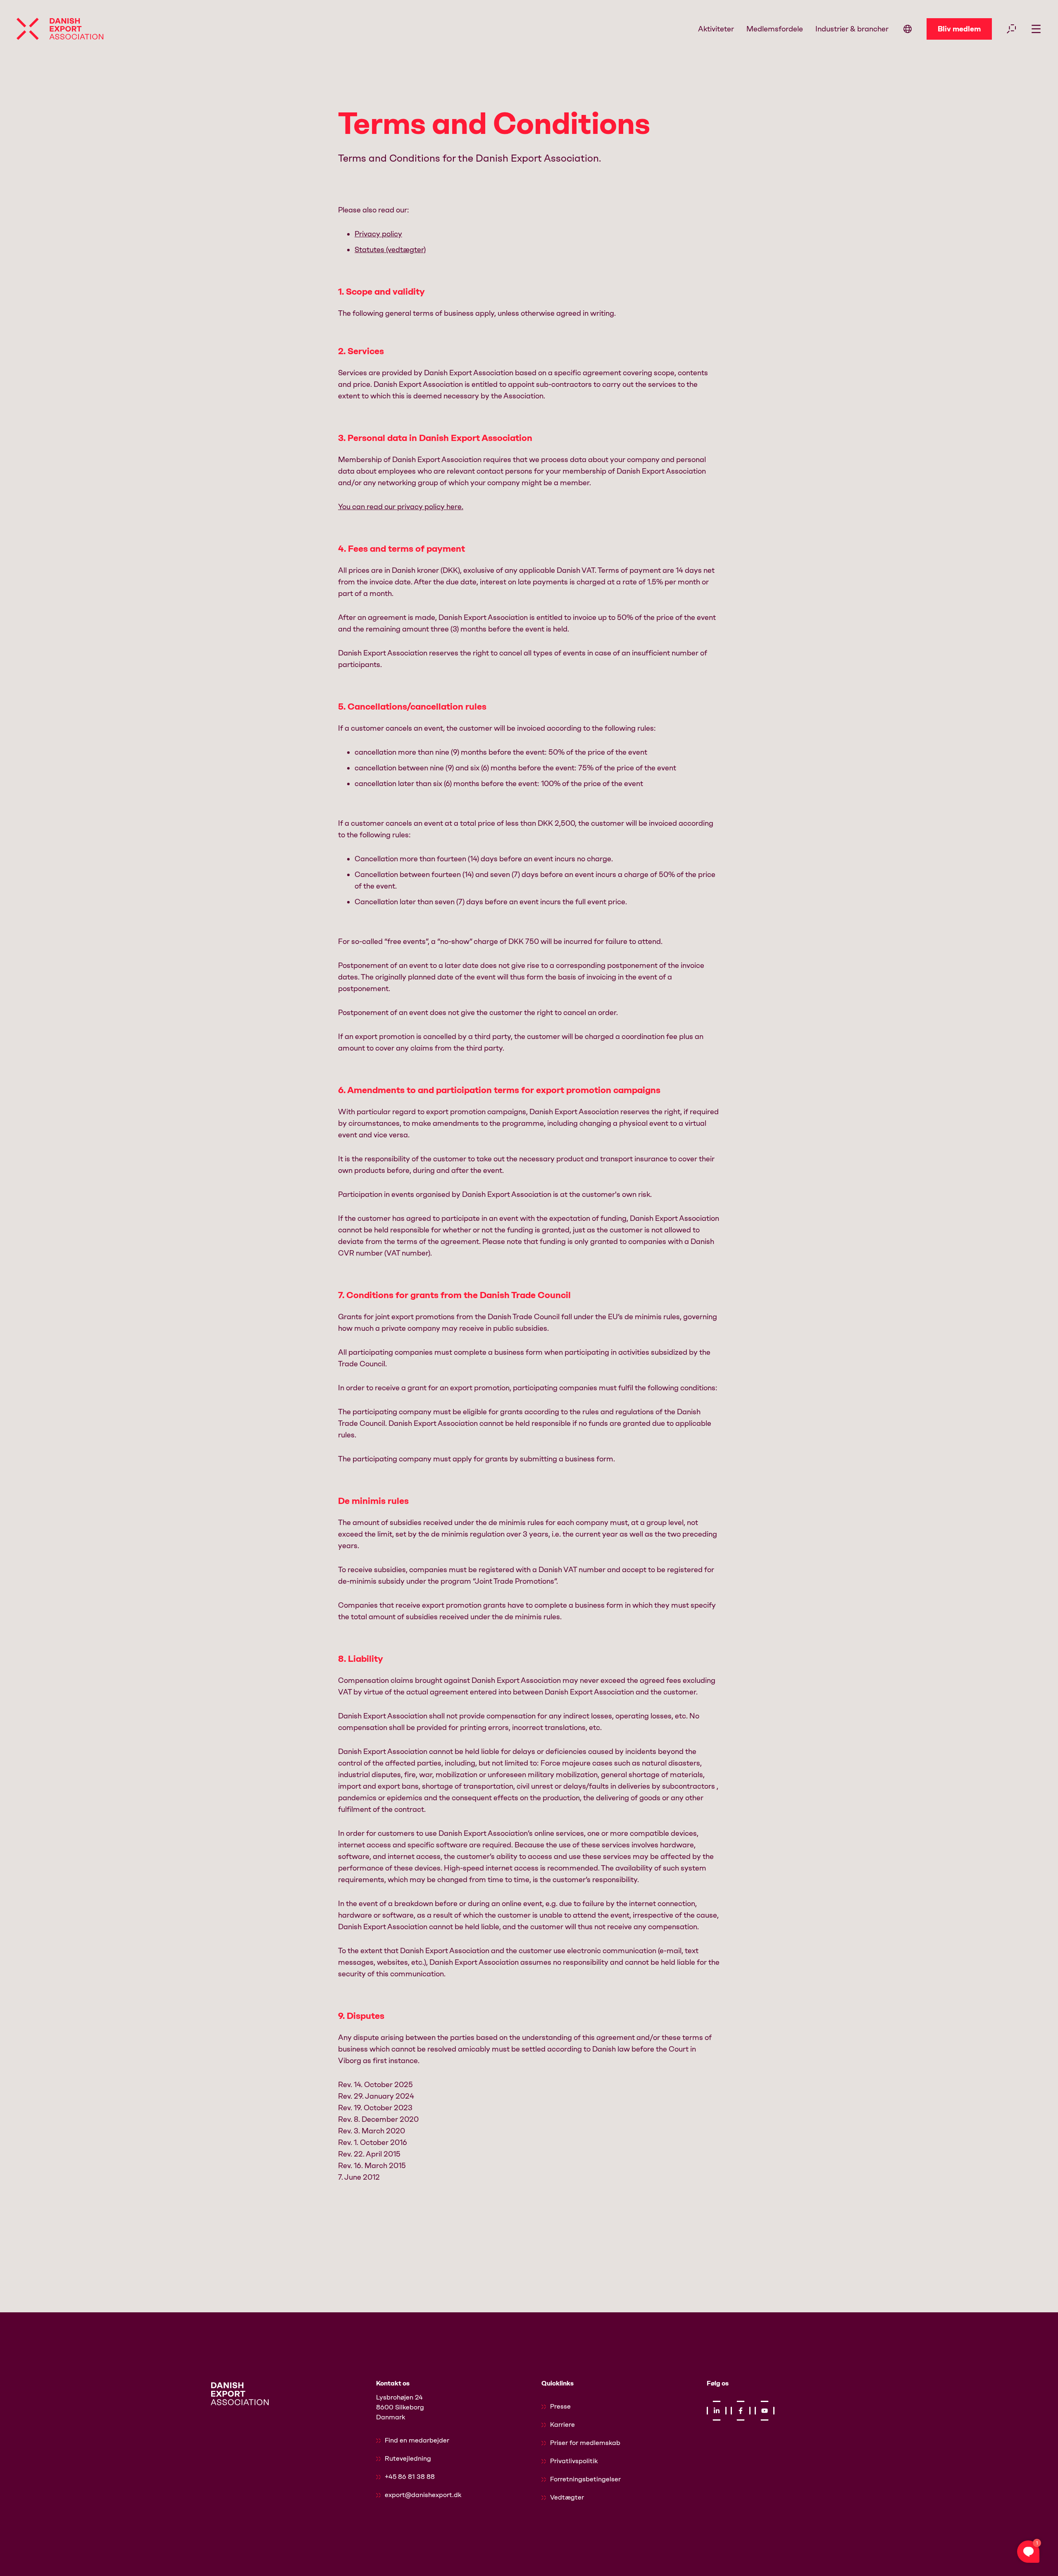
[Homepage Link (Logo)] (60, 29)
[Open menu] (1036, 29)
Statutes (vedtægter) (390, 250)
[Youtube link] (765, 2411)
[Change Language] (908, 29)
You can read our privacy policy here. (401, 507)
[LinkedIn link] (717, 2411)
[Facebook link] (741, 2411)
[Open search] (1011, 29)
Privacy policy (378, 234)
